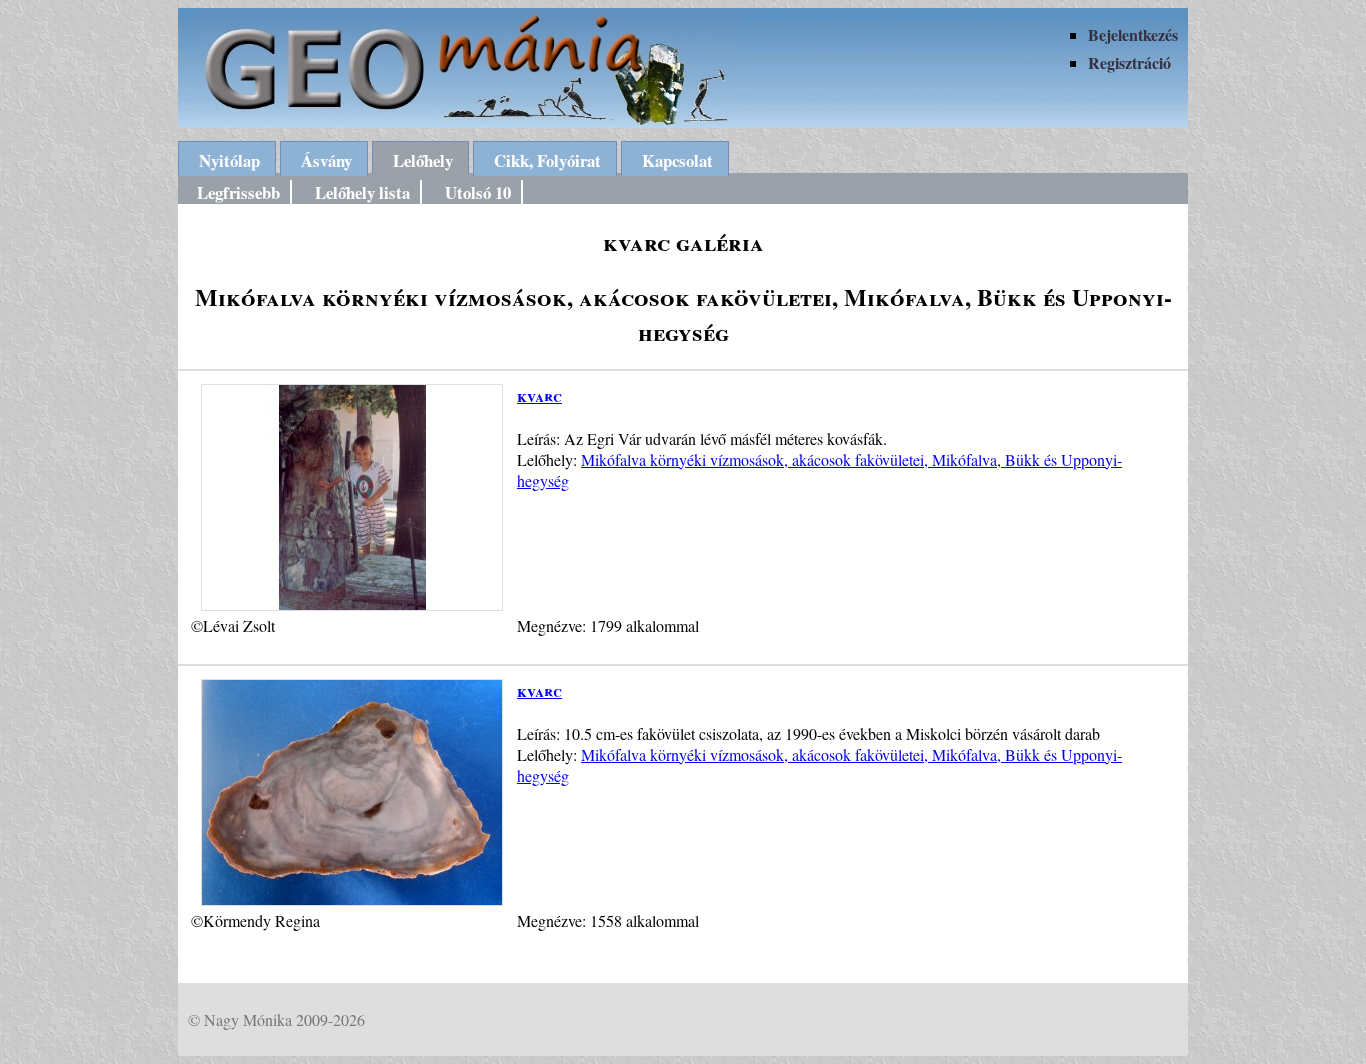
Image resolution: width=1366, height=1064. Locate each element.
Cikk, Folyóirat (547, 160)
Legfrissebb (238, 192)
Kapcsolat (677, 160)
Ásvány (326, 160)
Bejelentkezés (1133, 34)
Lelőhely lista (362, 192)
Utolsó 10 (478, 192)
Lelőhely (423, 160)
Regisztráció (1129, 62)
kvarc (539, 395)
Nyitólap (229, 160)
